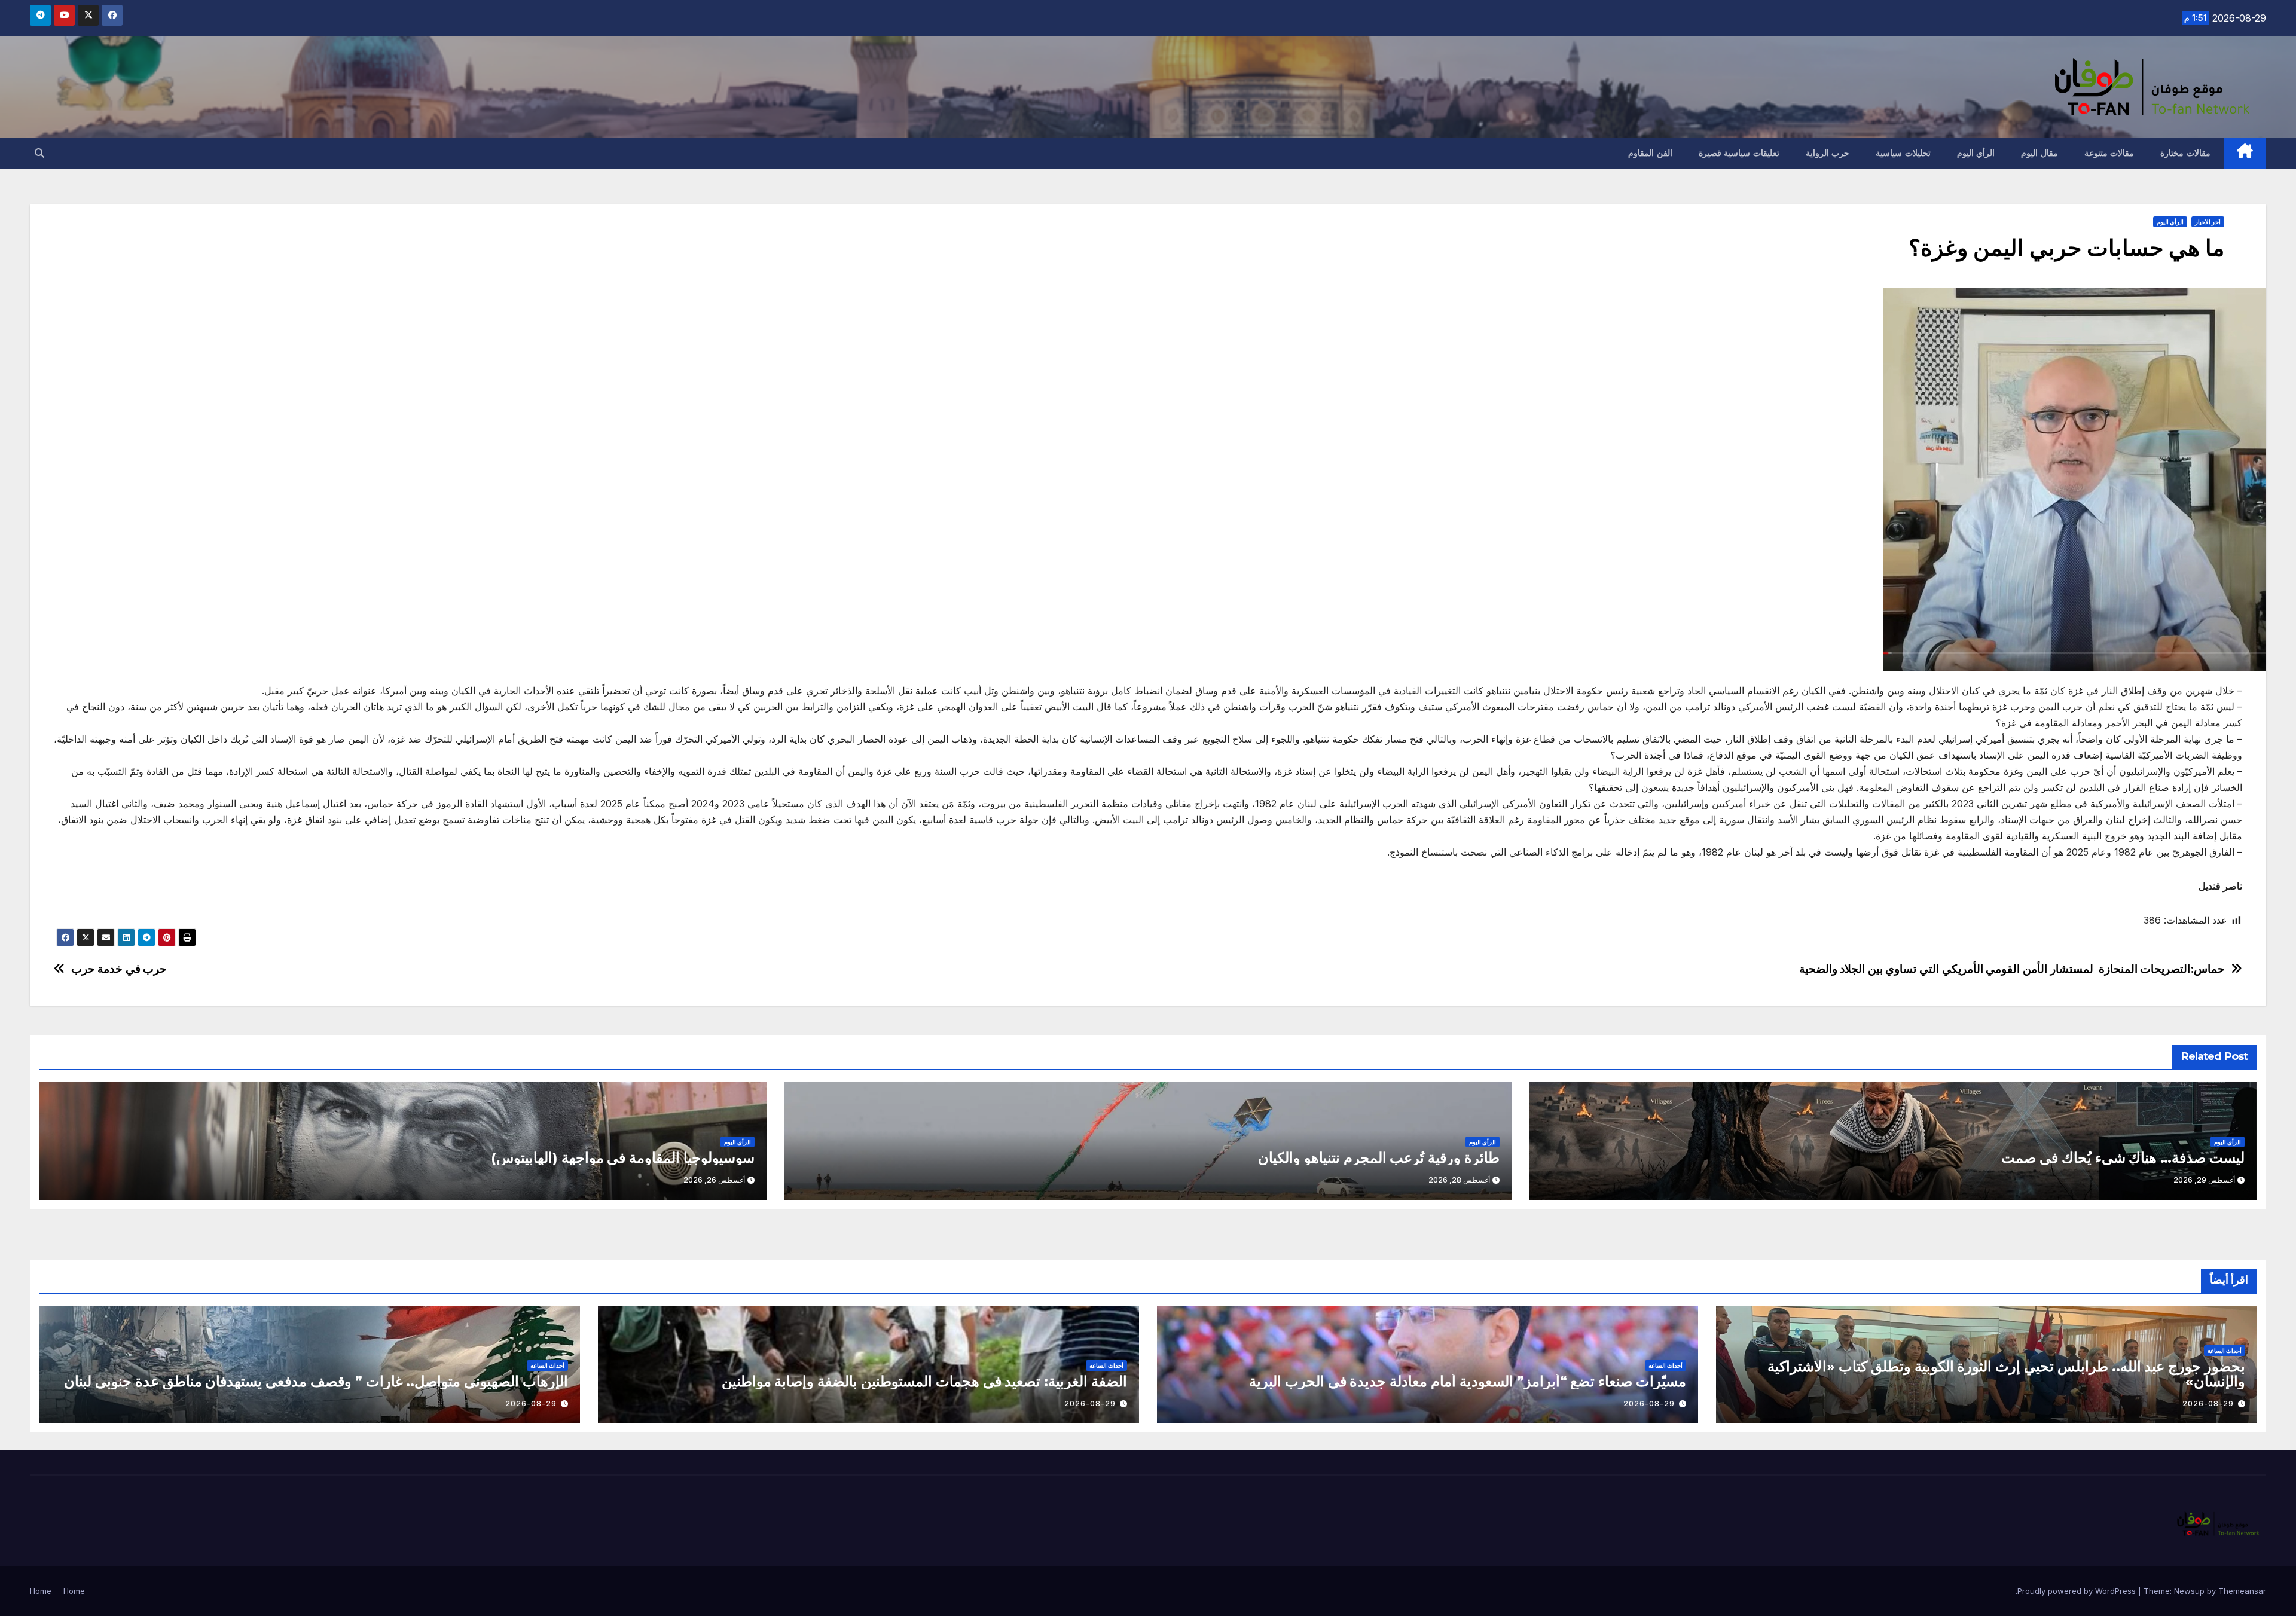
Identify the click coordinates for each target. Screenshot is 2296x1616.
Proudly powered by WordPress (2078, 1591)
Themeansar (2242, 1591)
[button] (39, 153)
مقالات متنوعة (2109, 153)
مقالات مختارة (2185, 153)
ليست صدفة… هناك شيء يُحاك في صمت (2123, 1158)
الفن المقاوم (1650, 153)
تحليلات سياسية (1903, 153)
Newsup (2189, 1591)
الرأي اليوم (1976, 153)
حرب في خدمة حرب (119, 969)
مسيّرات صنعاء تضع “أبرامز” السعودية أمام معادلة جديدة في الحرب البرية (1468, 1381)
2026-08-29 (2208, 1403)
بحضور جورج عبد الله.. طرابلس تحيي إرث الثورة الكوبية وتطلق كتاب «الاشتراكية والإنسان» (2006, 1374)
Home (74, 1591)
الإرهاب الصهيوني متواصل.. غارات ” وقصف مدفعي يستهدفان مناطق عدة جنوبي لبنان (316, 1381)
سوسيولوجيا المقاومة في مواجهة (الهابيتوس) (623, 1158)
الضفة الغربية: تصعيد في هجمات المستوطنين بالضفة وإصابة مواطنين (924, 1381)
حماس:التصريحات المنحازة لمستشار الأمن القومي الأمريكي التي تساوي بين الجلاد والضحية (2012, 969)
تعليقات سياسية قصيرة (1739, 153)
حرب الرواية (1828, 153)
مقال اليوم (2039, 153)
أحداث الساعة (2225, 1351)
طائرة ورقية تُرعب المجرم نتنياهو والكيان (1379, 1158)
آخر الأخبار (2208, 222)
